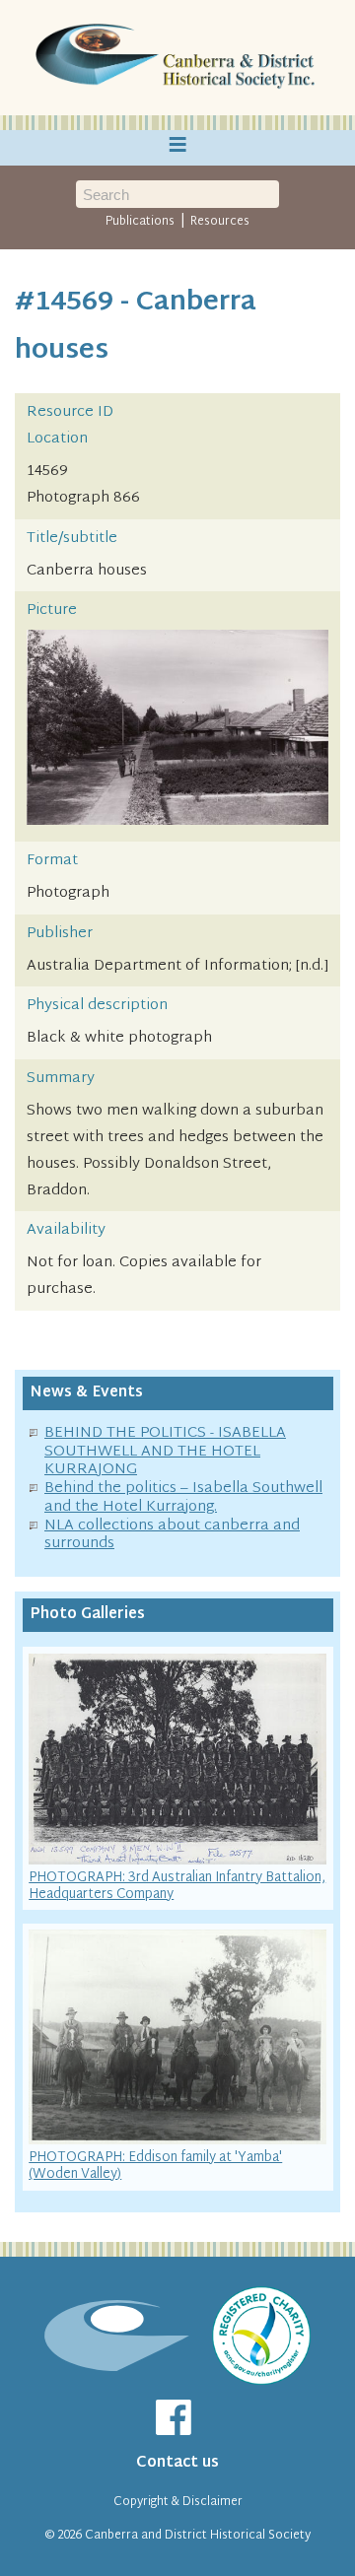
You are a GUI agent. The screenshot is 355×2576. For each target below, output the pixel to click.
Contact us (177, 2463)
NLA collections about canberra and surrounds (172, 1535)
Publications (140, 222)
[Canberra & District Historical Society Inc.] (177, 58)
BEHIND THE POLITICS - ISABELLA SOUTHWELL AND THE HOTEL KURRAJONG (165, 1452)
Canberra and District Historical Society (198, 2536)
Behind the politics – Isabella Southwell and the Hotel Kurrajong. (183, 1498)
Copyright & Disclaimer (178, 2502)
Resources (220, 222)
